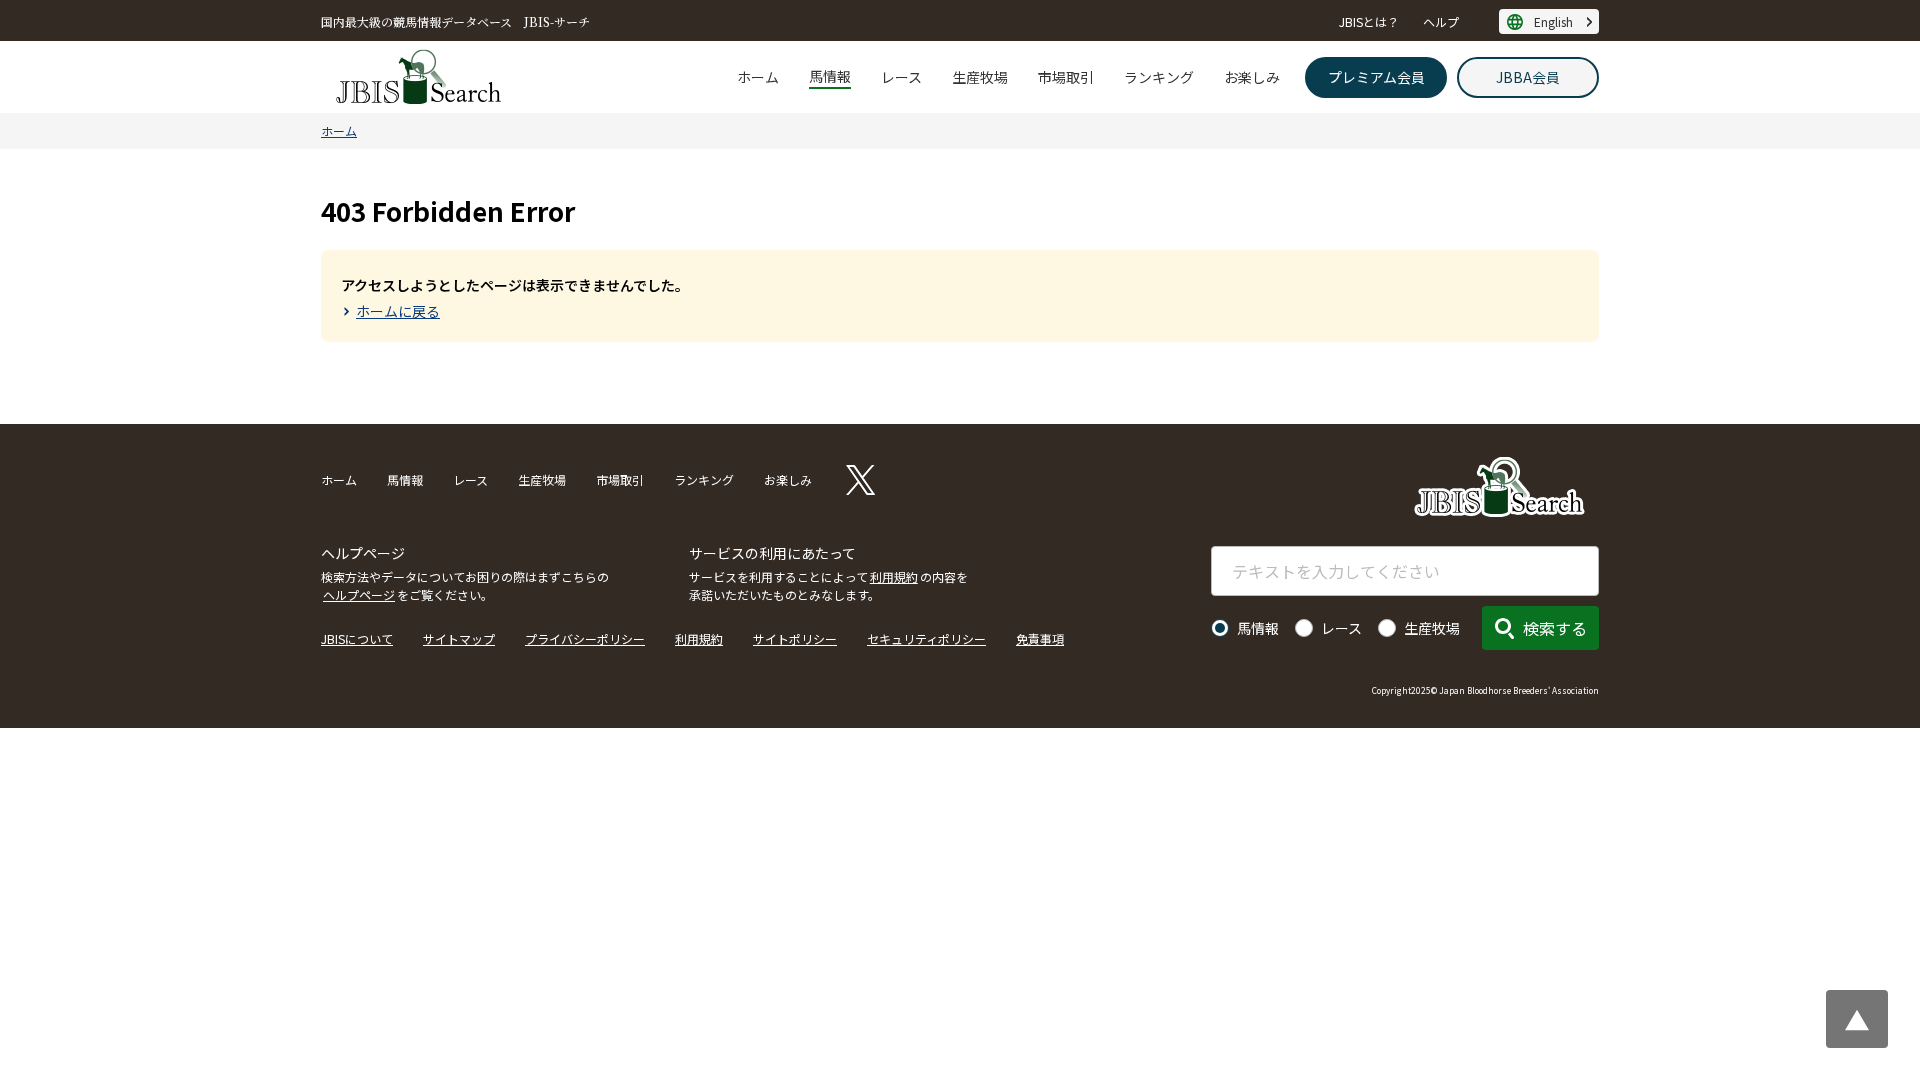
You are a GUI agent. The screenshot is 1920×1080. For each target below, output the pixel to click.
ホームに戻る (398, 311)
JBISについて (357, 638)
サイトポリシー (795, 638)
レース (901, 77)
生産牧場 (980, 77)
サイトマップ (459, 638)
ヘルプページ (359, 594)
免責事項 (1040, 638)
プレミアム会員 (1376, 77)
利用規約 (894, 576)
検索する (1555, 628)
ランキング (1159, 77)
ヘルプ (1441, 21)
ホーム (758, 77)
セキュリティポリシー (926, 638)
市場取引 (1066, 77)
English (1553, 21)
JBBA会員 (1528, 77)
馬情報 (830, 76)
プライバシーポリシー (585, 638)
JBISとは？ (1369, 21)
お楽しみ (1252, 77)
